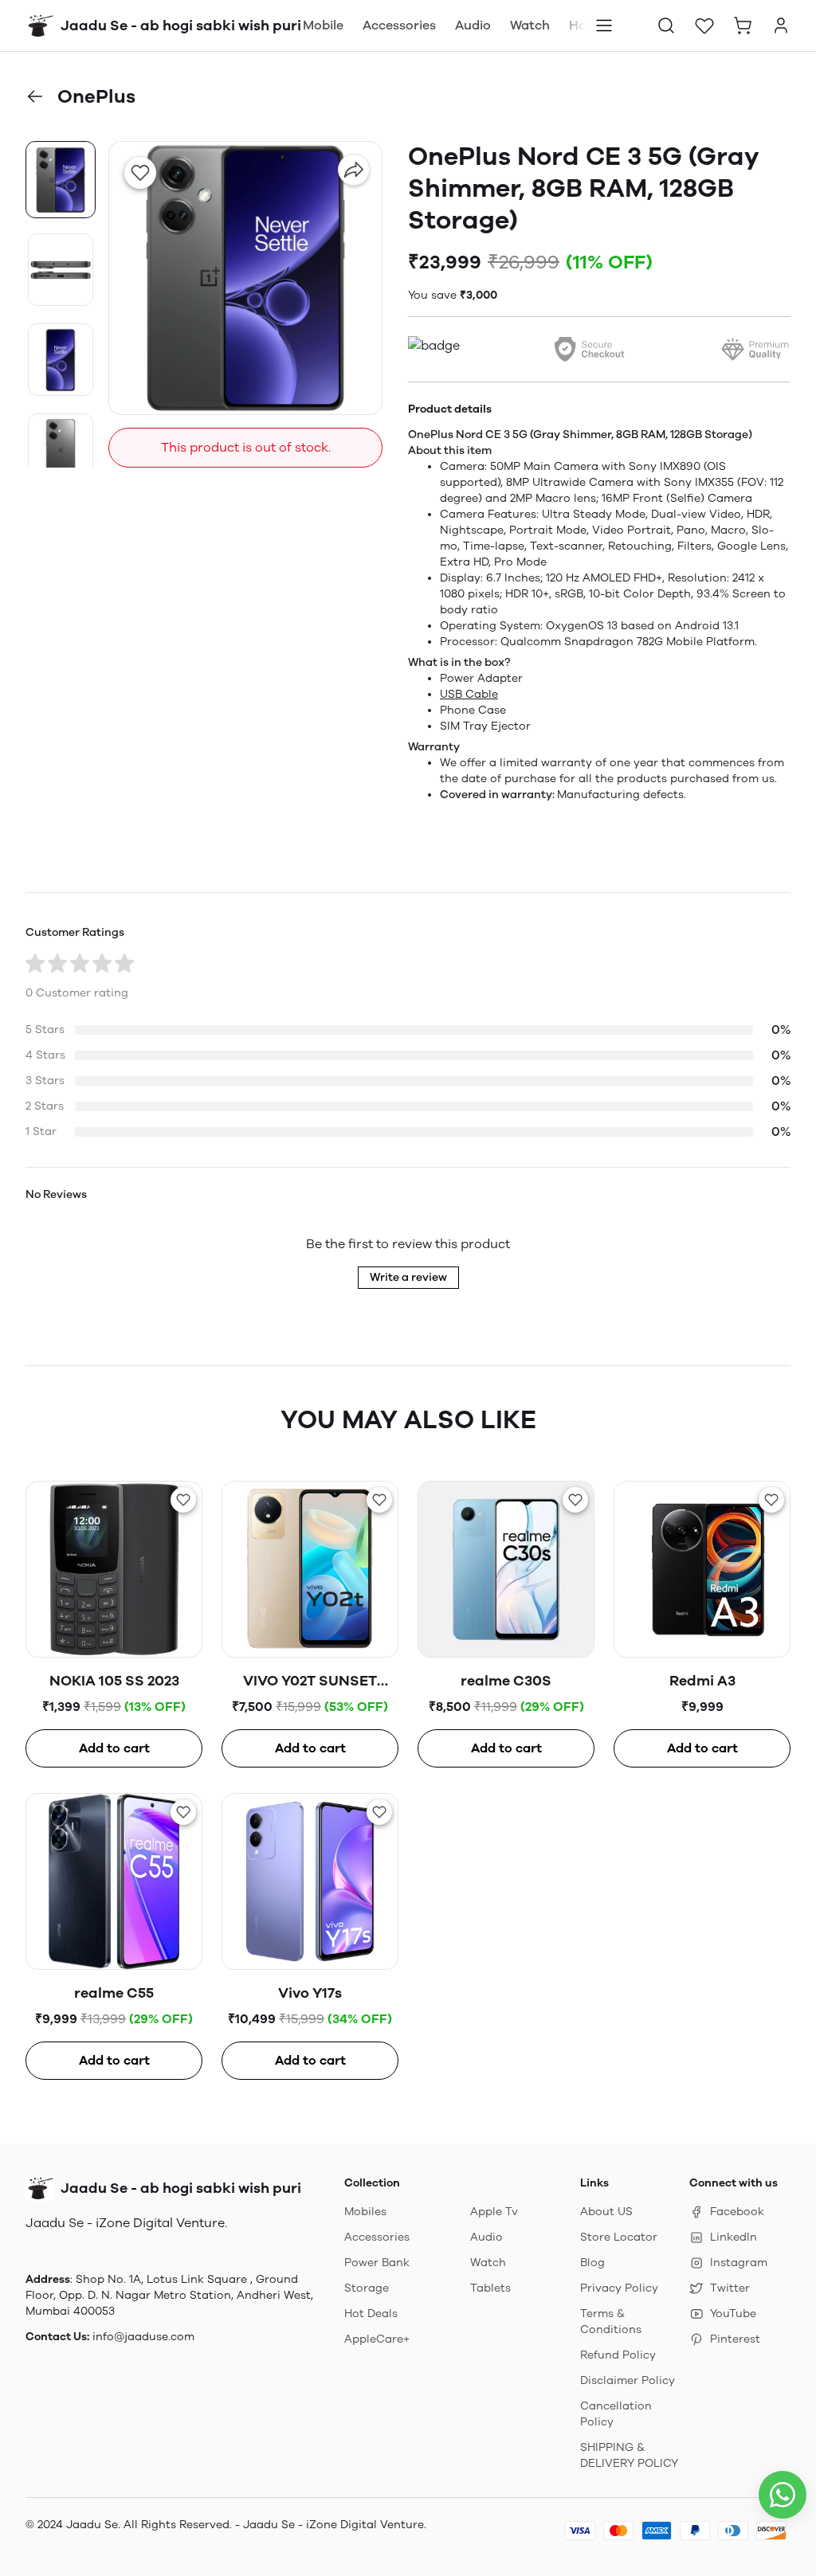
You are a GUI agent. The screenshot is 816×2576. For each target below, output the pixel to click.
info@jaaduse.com (143, 2337)
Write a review (408, 1277)
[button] (666, 25)
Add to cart (114, 1748)
